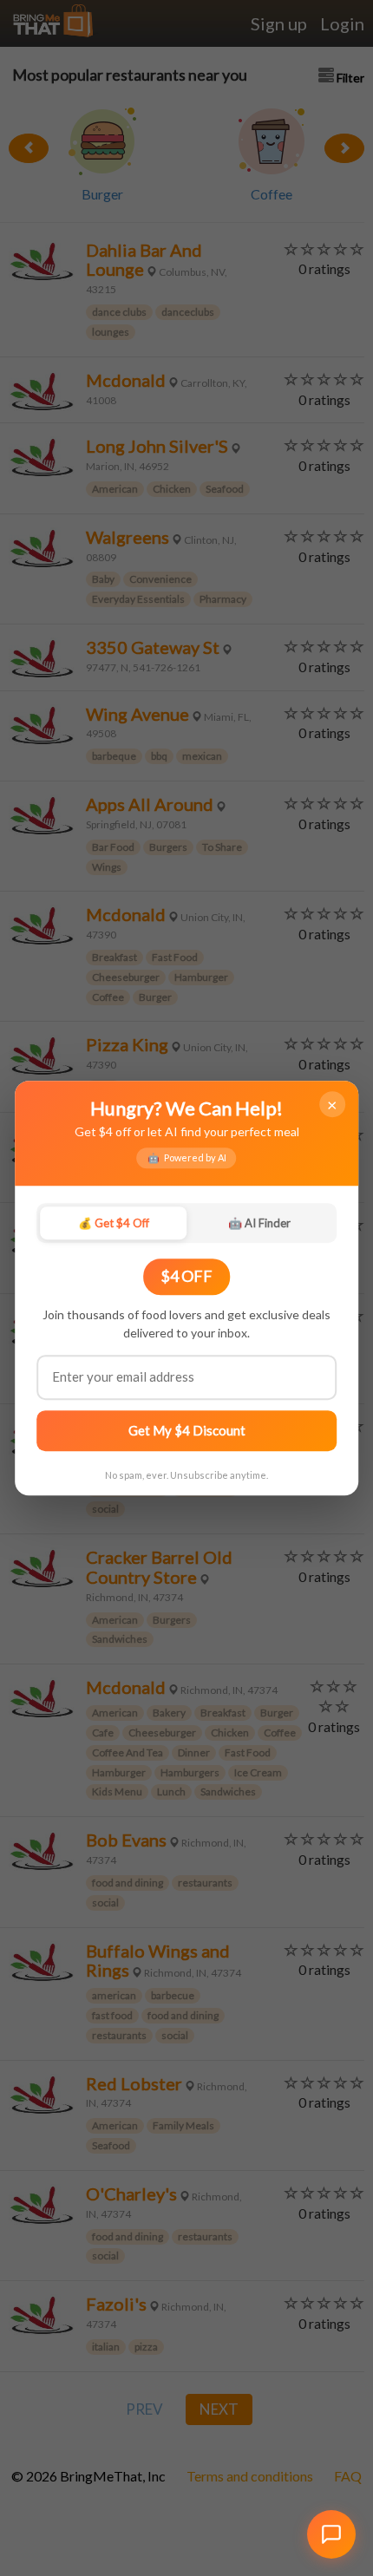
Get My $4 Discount (187, 1430)
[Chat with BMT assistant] (331, 2534)
